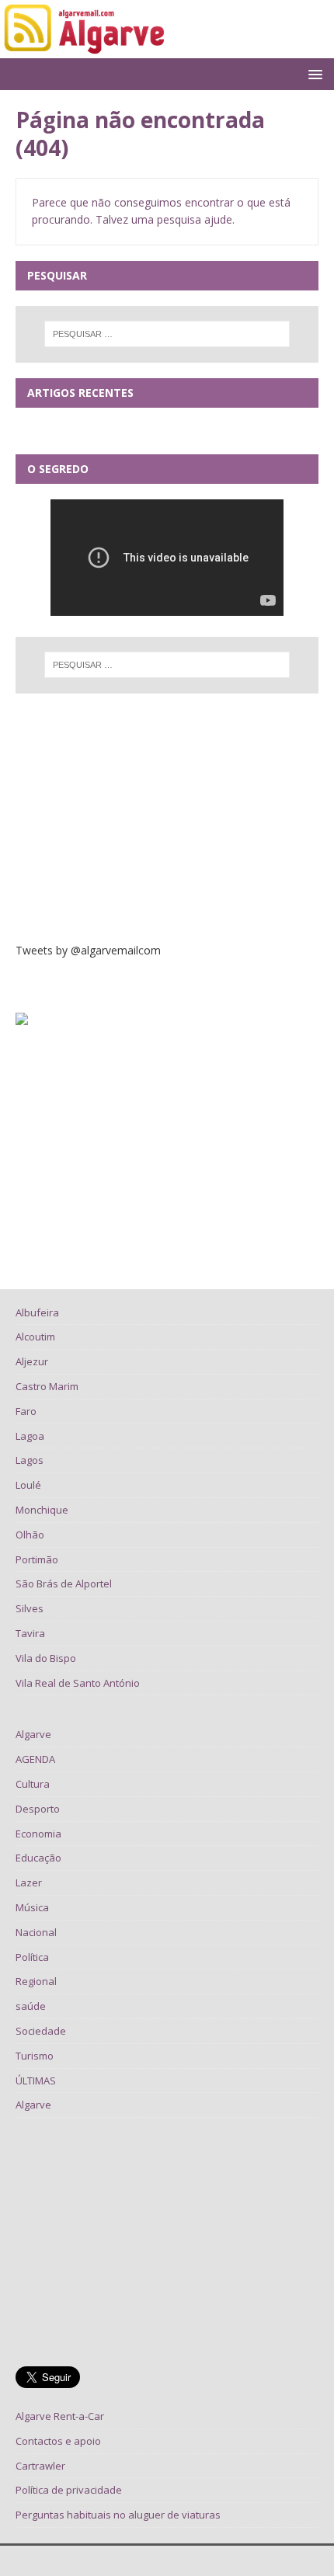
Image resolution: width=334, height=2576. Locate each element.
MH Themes (260, 2561)
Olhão (30, 1535)
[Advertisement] (167, 818)
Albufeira (37, 1312)
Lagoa (30, 1436)
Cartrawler (40, 2466)
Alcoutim (35, 1337)
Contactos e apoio (58, 2441)
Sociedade (41, 2031)
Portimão (37, 1559)
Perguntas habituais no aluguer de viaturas (118, 2515)
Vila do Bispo (46, 1658)
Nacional (36, 1932)
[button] (313, 73)
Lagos (30, 1460)
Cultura (33, 1784)
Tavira (30, 1633)
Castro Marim (47, 1386)
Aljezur (32, 1361)
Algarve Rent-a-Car (60, 2416)
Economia (38, 1834)
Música (32, 1907)
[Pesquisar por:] (167, 334)
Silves (30, 1608)
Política (32, 1957)
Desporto (38, 1809)
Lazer (29, 1882)
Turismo (35, 2056)
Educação (38, 1858)
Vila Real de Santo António (78, 1683)
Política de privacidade (69, 2490)
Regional (36, 1981)
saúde (31, 2006)
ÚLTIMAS (36, 2081)
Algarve (33, 1734)
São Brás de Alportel (64, 1583)
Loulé (28, 1485)
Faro (26, 1411)
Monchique (42, 1510)
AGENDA (35, 1759)
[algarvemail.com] (87, 49)
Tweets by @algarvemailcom (88, 950)
